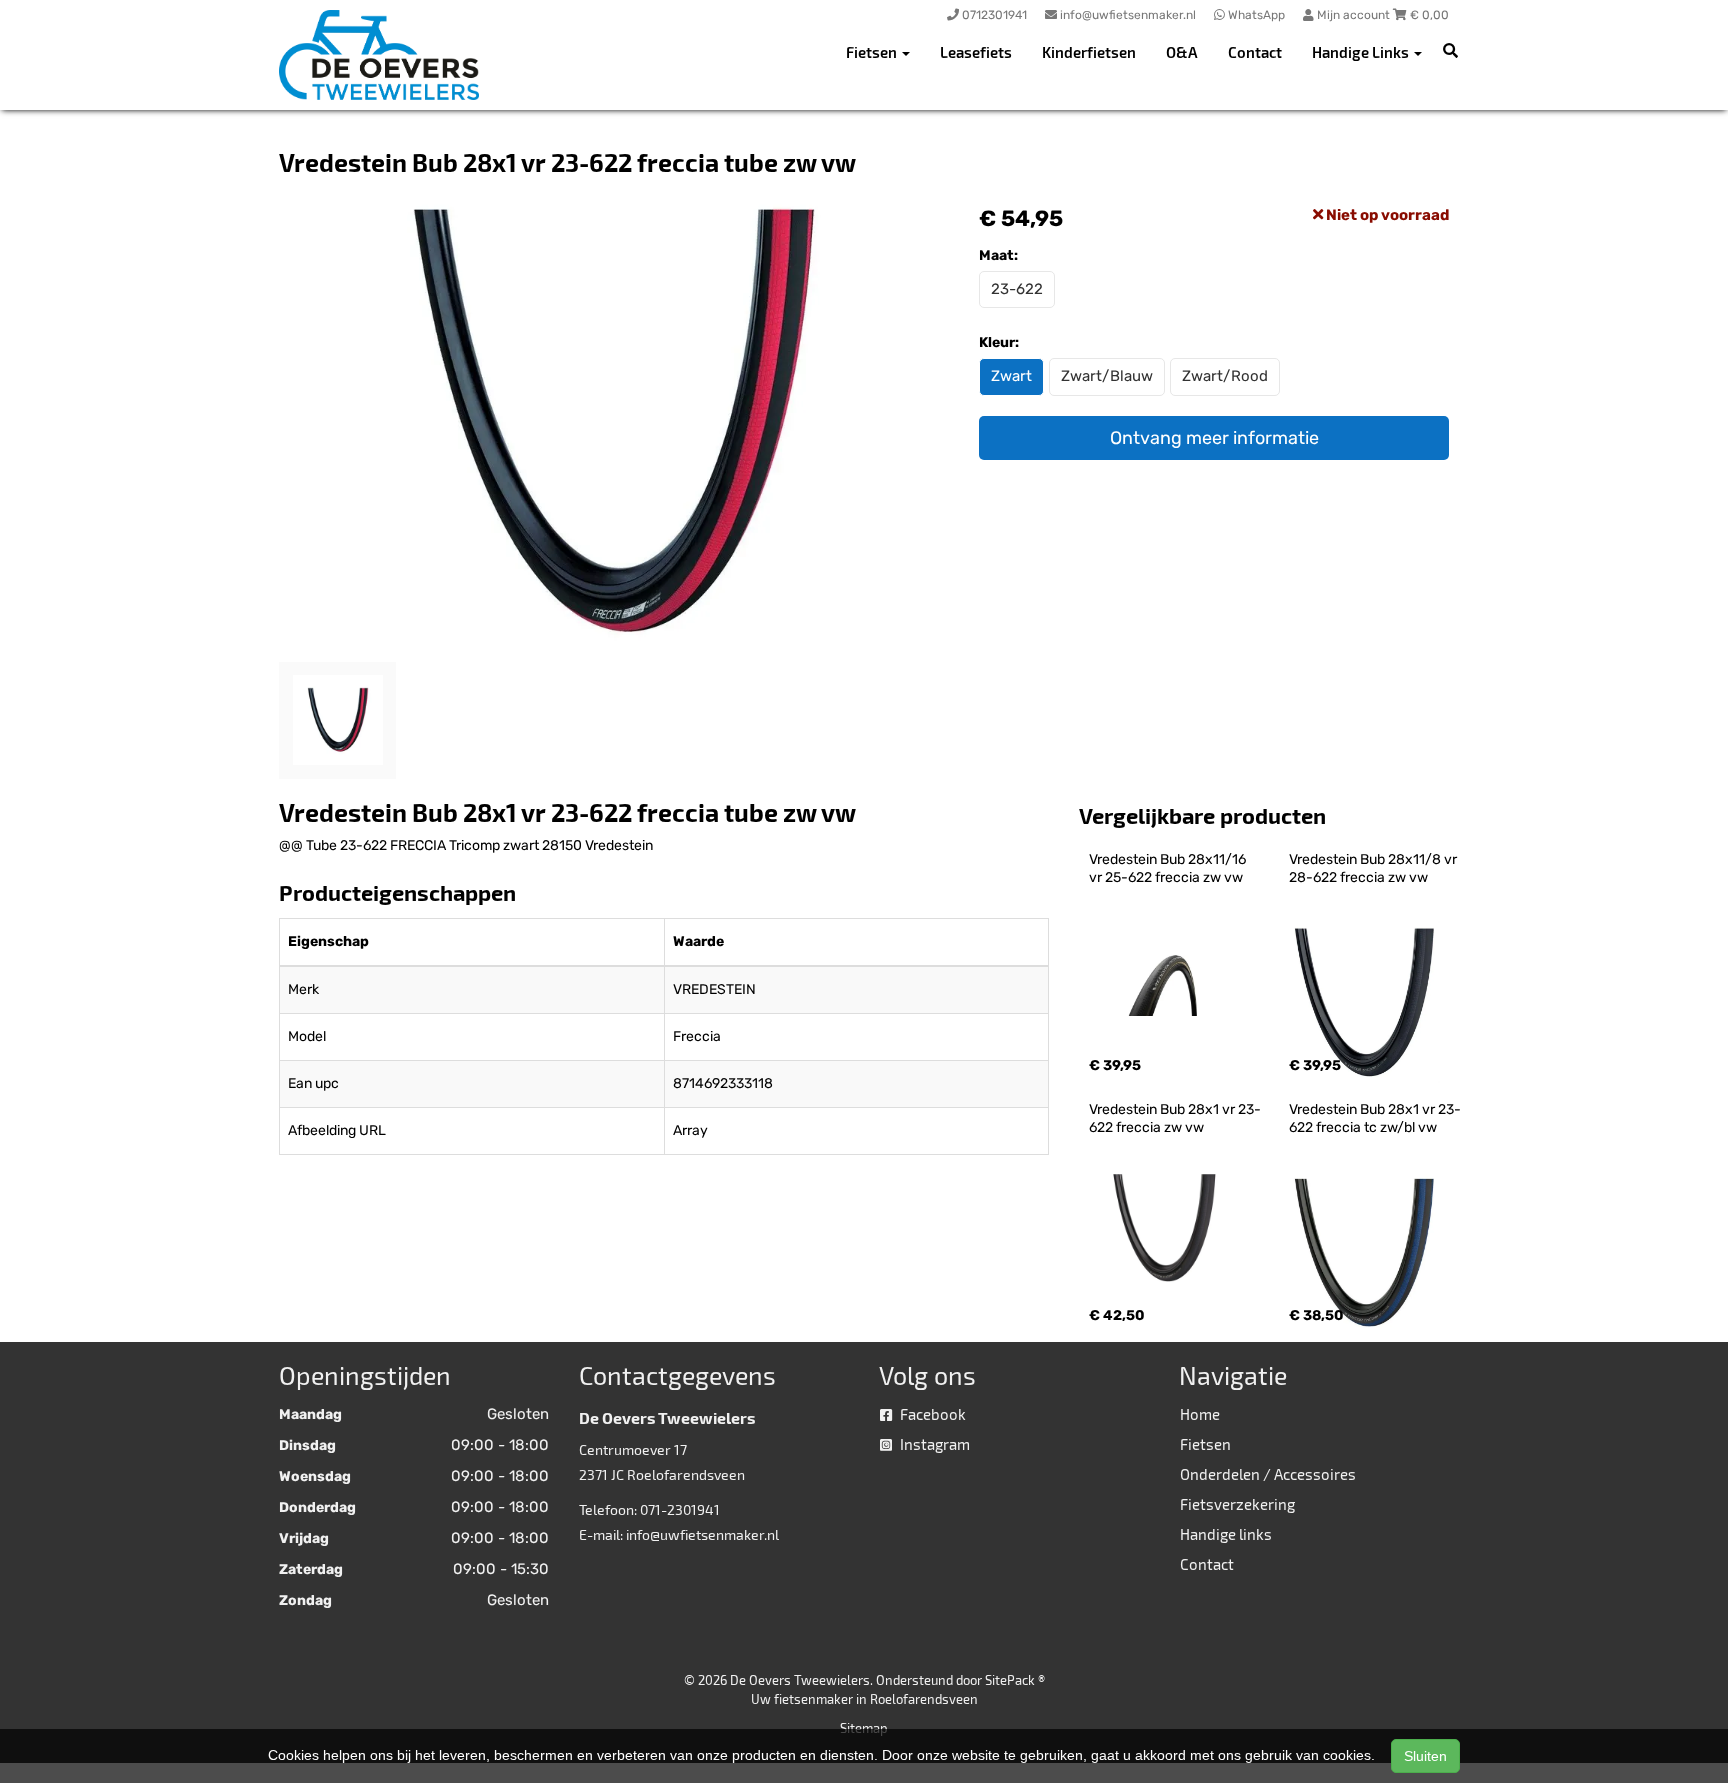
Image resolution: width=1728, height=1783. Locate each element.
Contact (1255, 52)
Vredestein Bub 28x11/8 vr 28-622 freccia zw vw (1374, 868)
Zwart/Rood (1225, 376)
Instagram (933, 1444)
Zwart (1011, 376)
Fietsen (1205, 1444)
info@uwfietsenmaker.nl (702, 1534)
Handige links (1226, 1534)
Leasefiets (976, 52)
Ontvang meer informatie (1214, 438)
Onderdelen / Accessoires (1268, 1474)
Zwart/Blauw (1107, 376)
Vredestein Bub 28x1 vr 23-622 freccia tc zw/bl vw (1375, 1118)
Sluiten (1425, 1756)
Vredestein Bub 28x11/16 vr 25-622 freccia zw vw (1169, 868)
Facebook (931, 1414)
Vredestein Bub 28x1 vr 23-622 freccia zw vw (1175, 1118)
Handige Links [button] (1362, 52)
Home (1200, 1414)
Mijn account (1353, 15)
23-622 (1017, 289)
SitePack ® (1015, 1680)
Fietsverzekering (1237, 1504)
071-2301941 (680, 1509)
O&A (1182, 52)
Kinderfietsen (1089, 52)
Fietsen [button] (873, 52)
